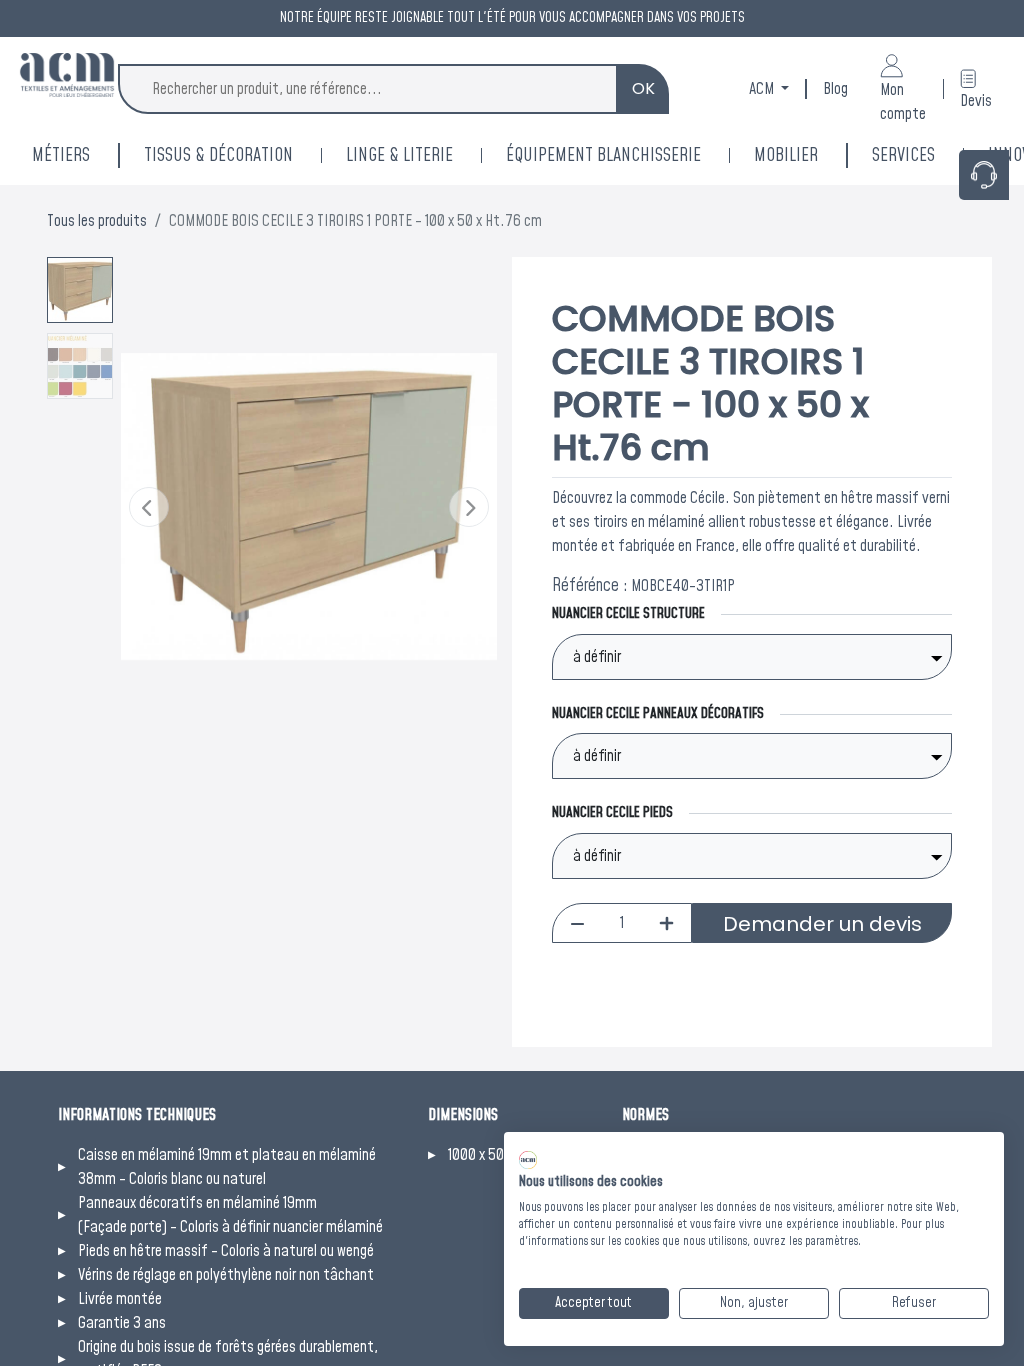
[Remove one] (577, 923)
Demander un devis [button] (822, 924)
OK (643, 88)
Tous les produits (97, 221)
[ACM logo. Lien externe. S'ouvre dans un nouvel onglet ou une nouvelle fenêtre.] (528, 1160)
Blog (835, 89)
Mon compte (903, 102)
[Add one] (666, 923)
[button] (149, 507)
